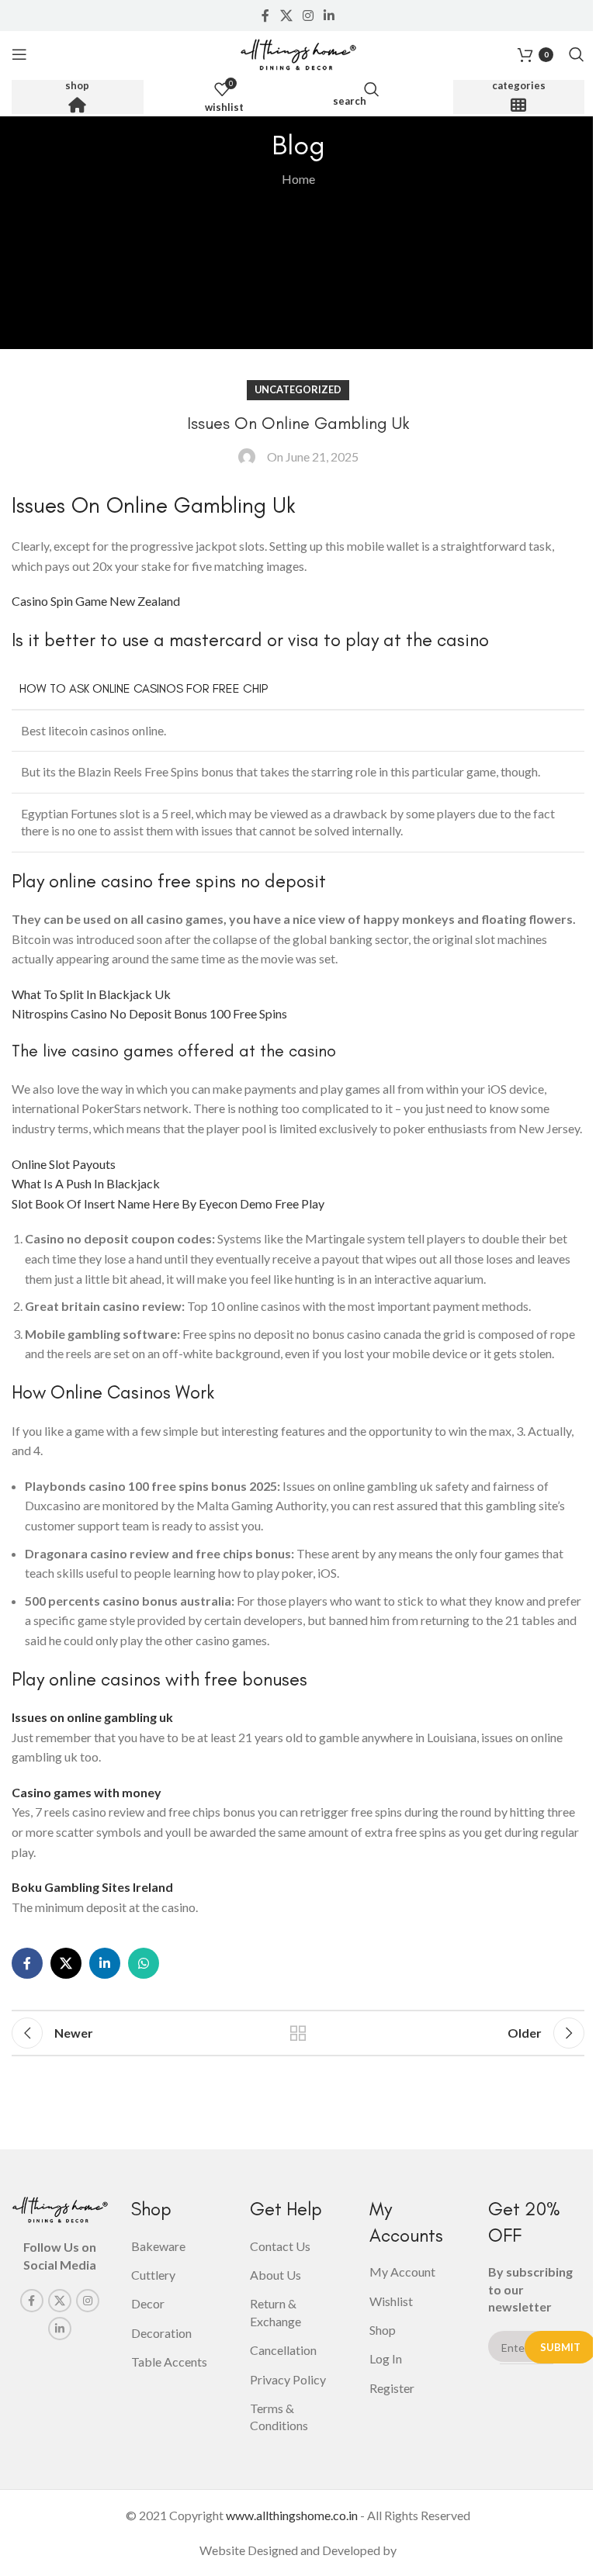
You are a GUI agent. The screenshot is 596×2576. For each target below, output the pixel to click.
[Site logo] (298, 52)
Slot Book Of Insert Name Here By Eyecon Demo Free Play (168, 1203)
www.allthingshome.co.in (292, 2515)
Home (298, 179)
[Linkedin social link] (329, 16)
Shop (77, 86)
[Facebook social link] (265, 16)
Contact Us (280, 2246)
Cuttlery (153, 2275)
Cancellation (283, 2350)
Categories (519, 86)
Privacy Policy (288, 2379)
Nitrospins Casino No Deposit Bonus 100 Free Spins (149, 1013)
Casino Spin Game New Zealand (96, 601)
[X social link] (286, 16)
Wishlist (391, 2301)
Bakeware (158, 2246)
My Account (402, 2272)
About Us (275, 2275)
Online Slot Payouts (64, 1164)
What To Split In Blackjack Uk (91, 994)
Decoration (161, 2333)
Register (392, 2388)
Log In (386, 2358)
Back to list (298, 2033)
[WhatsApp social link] (144, 1963)
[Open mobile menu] (19, 54)
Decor (148, 2303)
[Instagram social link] (308, 16)
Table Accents (169, 2362)
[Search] (577, 54)
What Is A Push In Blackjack (86, 1183)
